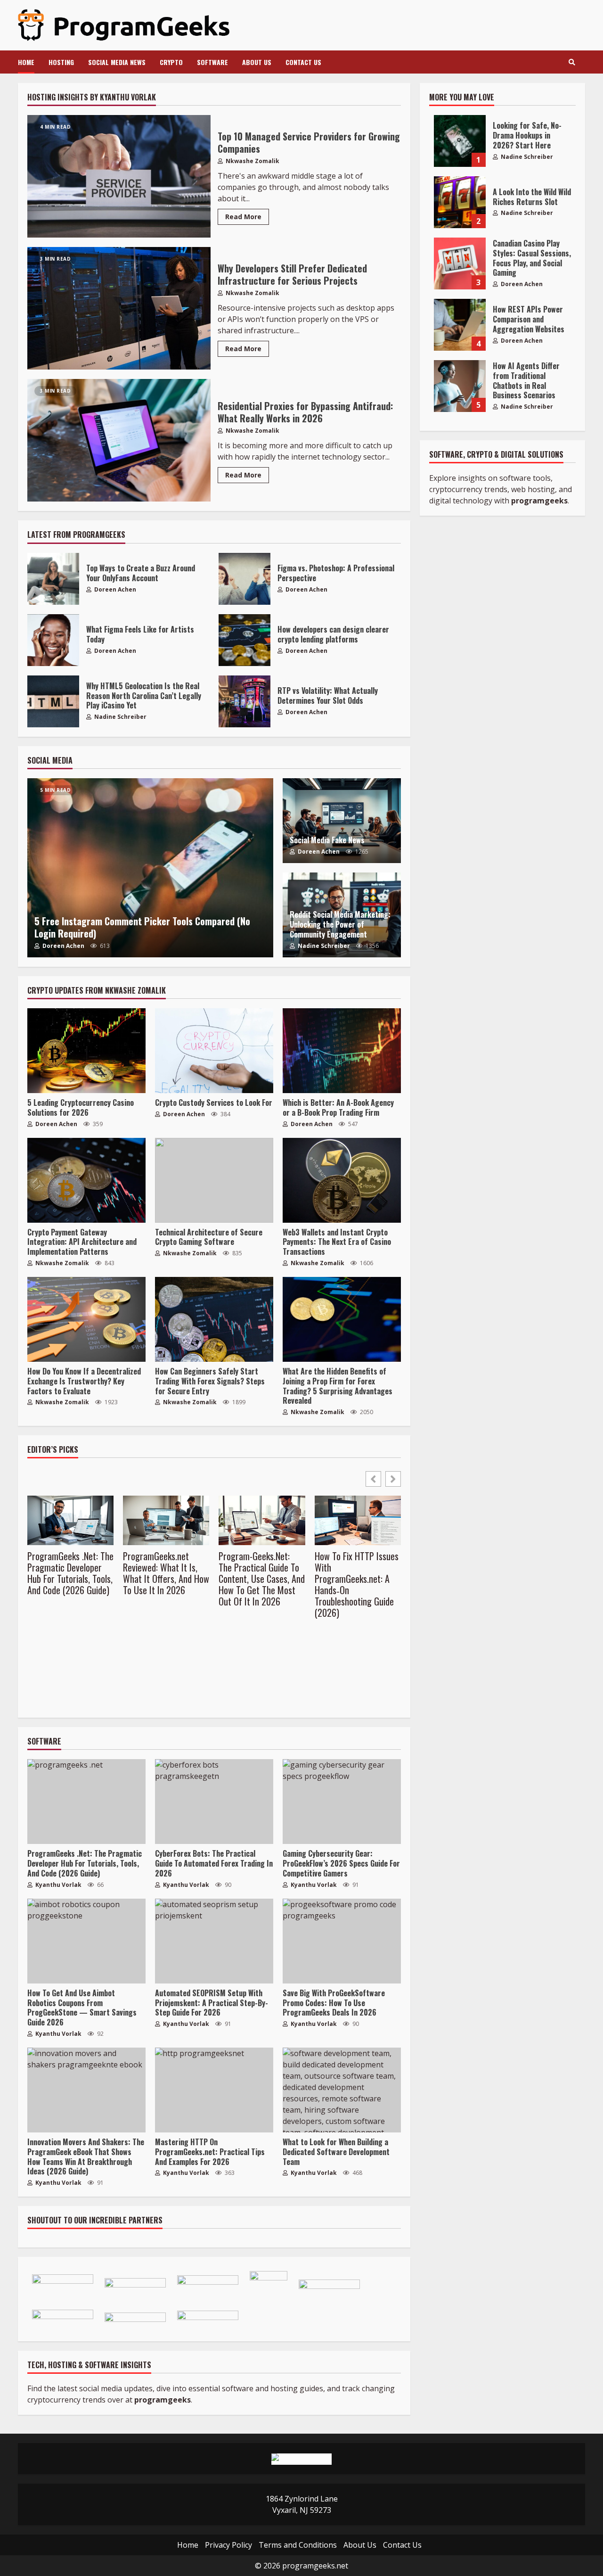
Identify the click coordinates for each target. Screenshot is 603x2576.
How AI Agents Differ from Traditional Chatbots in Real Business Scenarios (460, 386)
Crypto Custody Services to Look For (214, 1051)
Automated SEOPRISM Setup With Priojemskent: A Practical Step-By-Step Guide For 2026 (214, 1941)
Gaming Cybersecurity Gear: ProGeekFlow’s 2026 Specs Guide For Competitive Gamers (342, 1802)
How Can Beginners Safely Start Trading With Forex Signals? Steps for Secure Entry (214, 1319)
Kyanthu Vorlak (58, 1885)
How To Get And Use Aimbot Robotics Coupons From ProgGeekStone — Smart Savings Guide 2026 (86, 1941)
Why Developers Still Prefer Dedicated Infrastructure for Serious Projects (119, 308)
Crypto (171, 62)
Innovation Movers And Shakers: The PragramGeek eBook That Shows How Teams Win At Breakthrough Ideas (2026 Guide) (86, 2090)
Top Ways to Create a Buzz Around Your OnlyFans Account (53, 579)
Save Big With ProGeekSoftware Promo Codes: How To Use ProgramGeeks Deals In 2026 (342, 1941)
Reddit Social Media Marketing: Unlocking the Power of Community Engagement (340, 924)
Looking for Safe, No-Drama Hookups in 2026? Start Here (460, 141)
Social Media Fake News (327, 840)
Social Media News (117, 62)
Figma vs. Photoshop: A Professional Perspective (244, 579)
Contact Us (303, 62)
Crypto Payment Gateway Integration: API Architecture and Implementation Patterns (86, 1180)
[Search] (572, 62)
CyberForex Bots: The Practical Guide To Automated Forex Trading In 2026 (214, 1802)
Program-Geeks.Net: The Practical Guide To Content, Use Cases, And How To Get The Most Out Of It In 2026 (262, 1579)
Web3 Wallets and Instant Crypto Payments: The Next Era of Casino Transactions (342, 1180)
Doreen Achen (114, 589)
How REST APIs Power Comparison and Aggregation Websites (460, 325)
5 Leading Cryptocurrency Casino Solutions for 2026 (86, 1051)
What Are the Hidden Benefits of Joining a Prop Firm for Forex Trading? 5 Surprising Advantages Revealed (342, 1319)
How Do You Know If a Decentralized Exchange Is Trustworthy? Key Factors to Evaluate (86, 1319)
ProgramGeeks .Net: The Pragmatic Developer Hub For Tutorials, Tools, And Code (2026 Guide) (70, 1573)
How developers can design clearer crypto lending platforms (244, 640)
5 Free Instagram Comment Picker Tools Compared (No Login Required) (150, 868)
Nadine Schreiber (120, 717)
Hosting (61, 62)
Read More (243, 217)
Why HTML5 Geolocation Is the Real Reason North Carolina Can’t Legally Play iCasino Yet (53, 701)
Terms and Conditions (298, 2545)
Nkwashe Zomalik (252, 161)
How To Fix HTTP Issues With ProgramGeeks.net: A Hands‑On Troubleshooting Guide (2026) (357, 1584)
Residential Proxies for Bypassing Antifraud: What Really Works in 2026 (119, 440)
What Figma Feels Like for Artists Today (53, 640)
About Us (257, 62)
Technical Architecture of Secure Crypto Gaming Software (214, 1180)
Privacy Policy (228, 2545)
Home (26, 62)
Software (212, 62)
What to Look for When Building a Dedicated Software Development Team (342, 2090)
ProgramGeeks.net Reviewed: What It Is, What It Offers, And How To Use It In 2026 (166, 1573)
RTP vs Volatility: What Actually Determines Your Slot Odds (244, 701)
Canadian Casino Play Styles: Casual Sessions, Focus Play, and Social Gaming (460, 263)
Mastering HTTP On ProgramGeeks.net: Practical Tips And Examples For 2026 (214, 2090)
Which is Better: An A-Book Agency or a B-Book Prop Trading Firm (342, 1051)
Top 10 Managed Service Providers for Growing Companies (119, 176)
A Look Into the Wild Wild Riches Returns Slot (460, 202)
